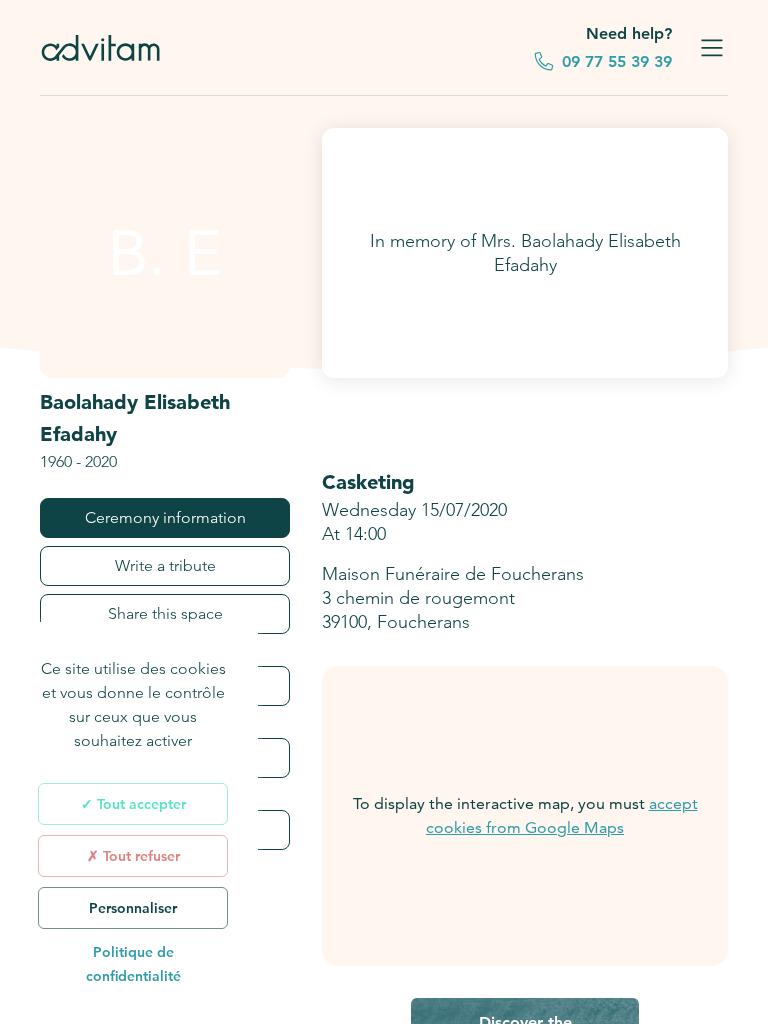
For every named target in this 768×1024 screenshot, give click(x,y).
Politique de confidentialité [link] (133, 964)
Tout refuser (139, 856)
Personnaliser (133, 908)
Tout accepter (139, 804)
